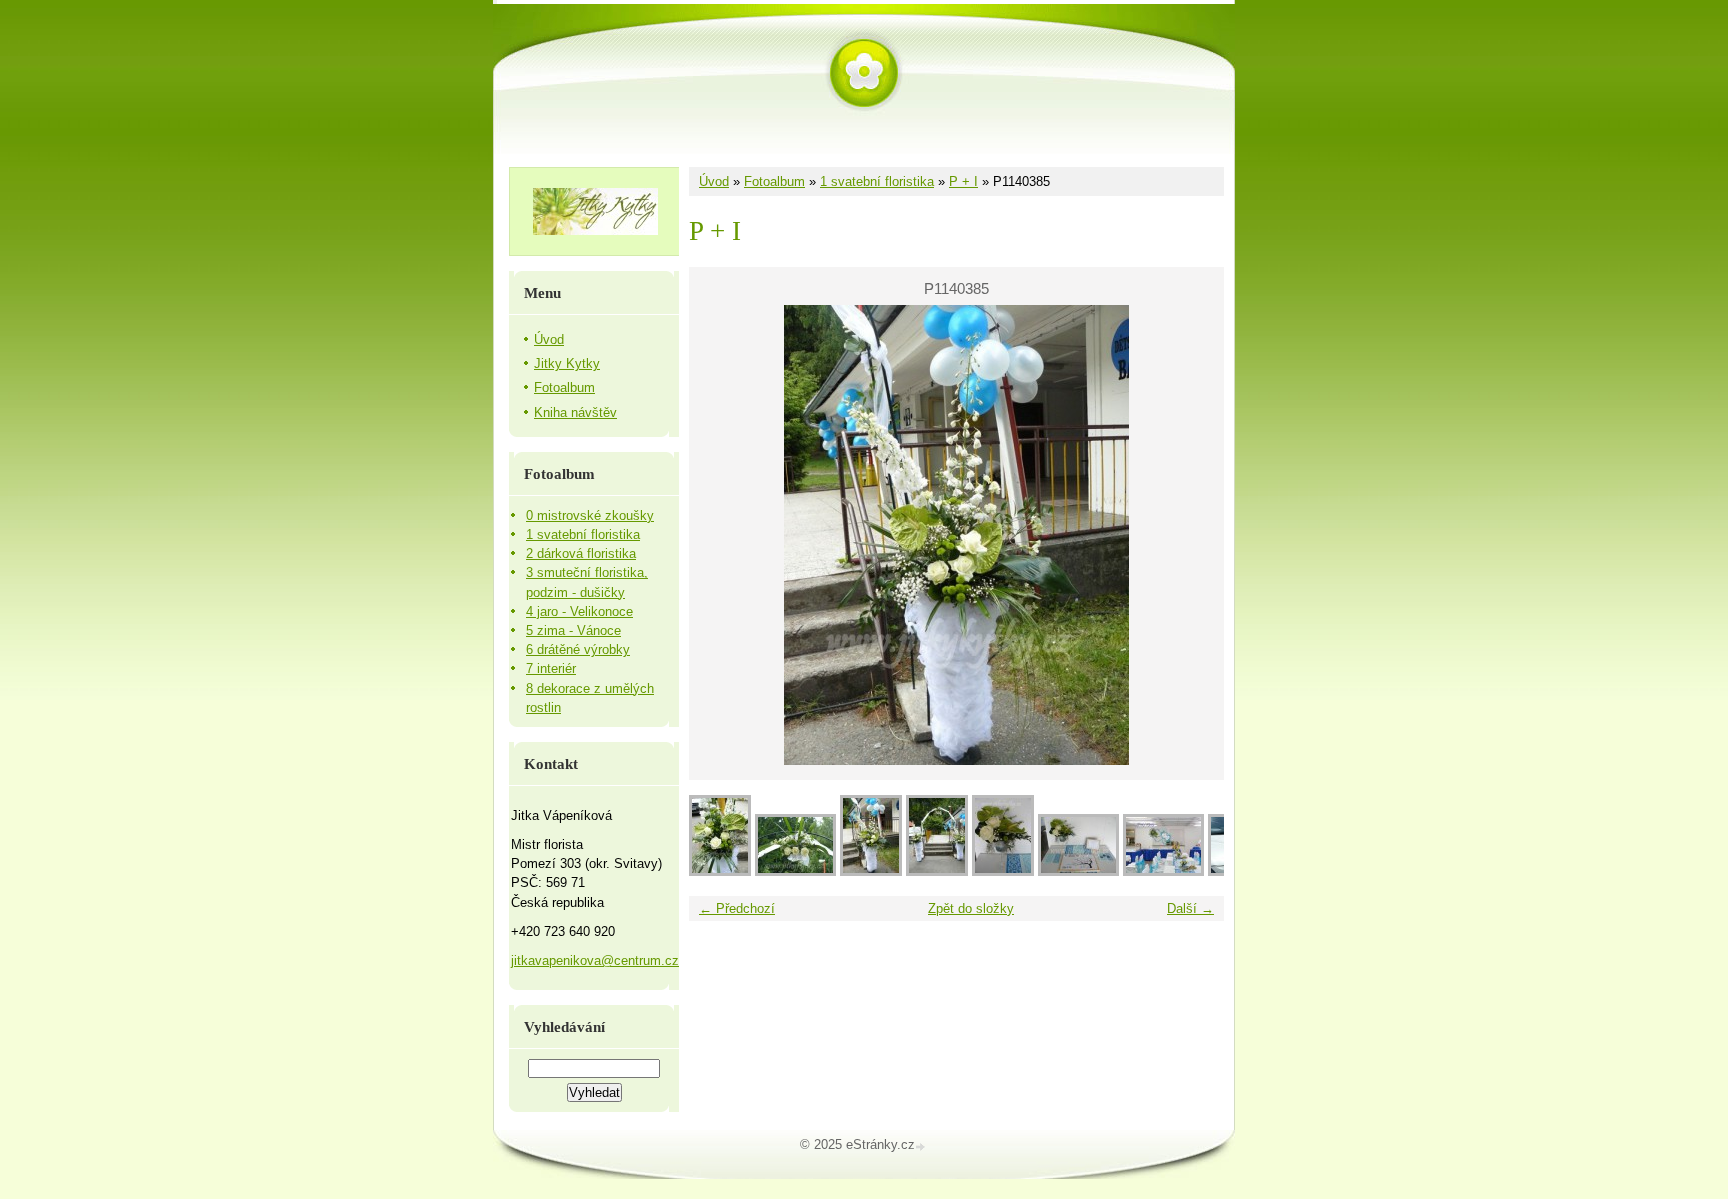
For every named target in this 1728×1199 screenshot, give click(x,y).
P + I (963, 181)
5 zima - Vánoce (573, 630)
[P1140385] (871, 871)
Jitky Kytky (567, 363)
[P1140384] (937, 871)
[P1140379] (1163, 871)
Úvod (714, 181)
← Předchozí (737, 908)
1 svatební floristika (877, 181)
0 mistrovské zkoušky (590, 515)
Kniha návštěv (575, 412)
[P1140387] (720, 871)
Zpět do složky (971, 908)
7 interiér (551, 668)
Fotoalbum (774, 181)
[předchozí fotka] (721, 535)
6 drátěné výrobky (578, 649)
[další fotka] (1191, 535)
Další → (1190, 908)
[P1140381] (1003, 871)
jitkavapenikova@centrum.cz (595, 960)
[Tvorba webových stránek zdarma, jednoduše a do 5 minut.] (922, 1146)
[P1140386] (795, 871)
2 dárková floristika (581, 553)
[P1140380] (1078, 871)
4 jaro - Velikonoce (579, 611)
